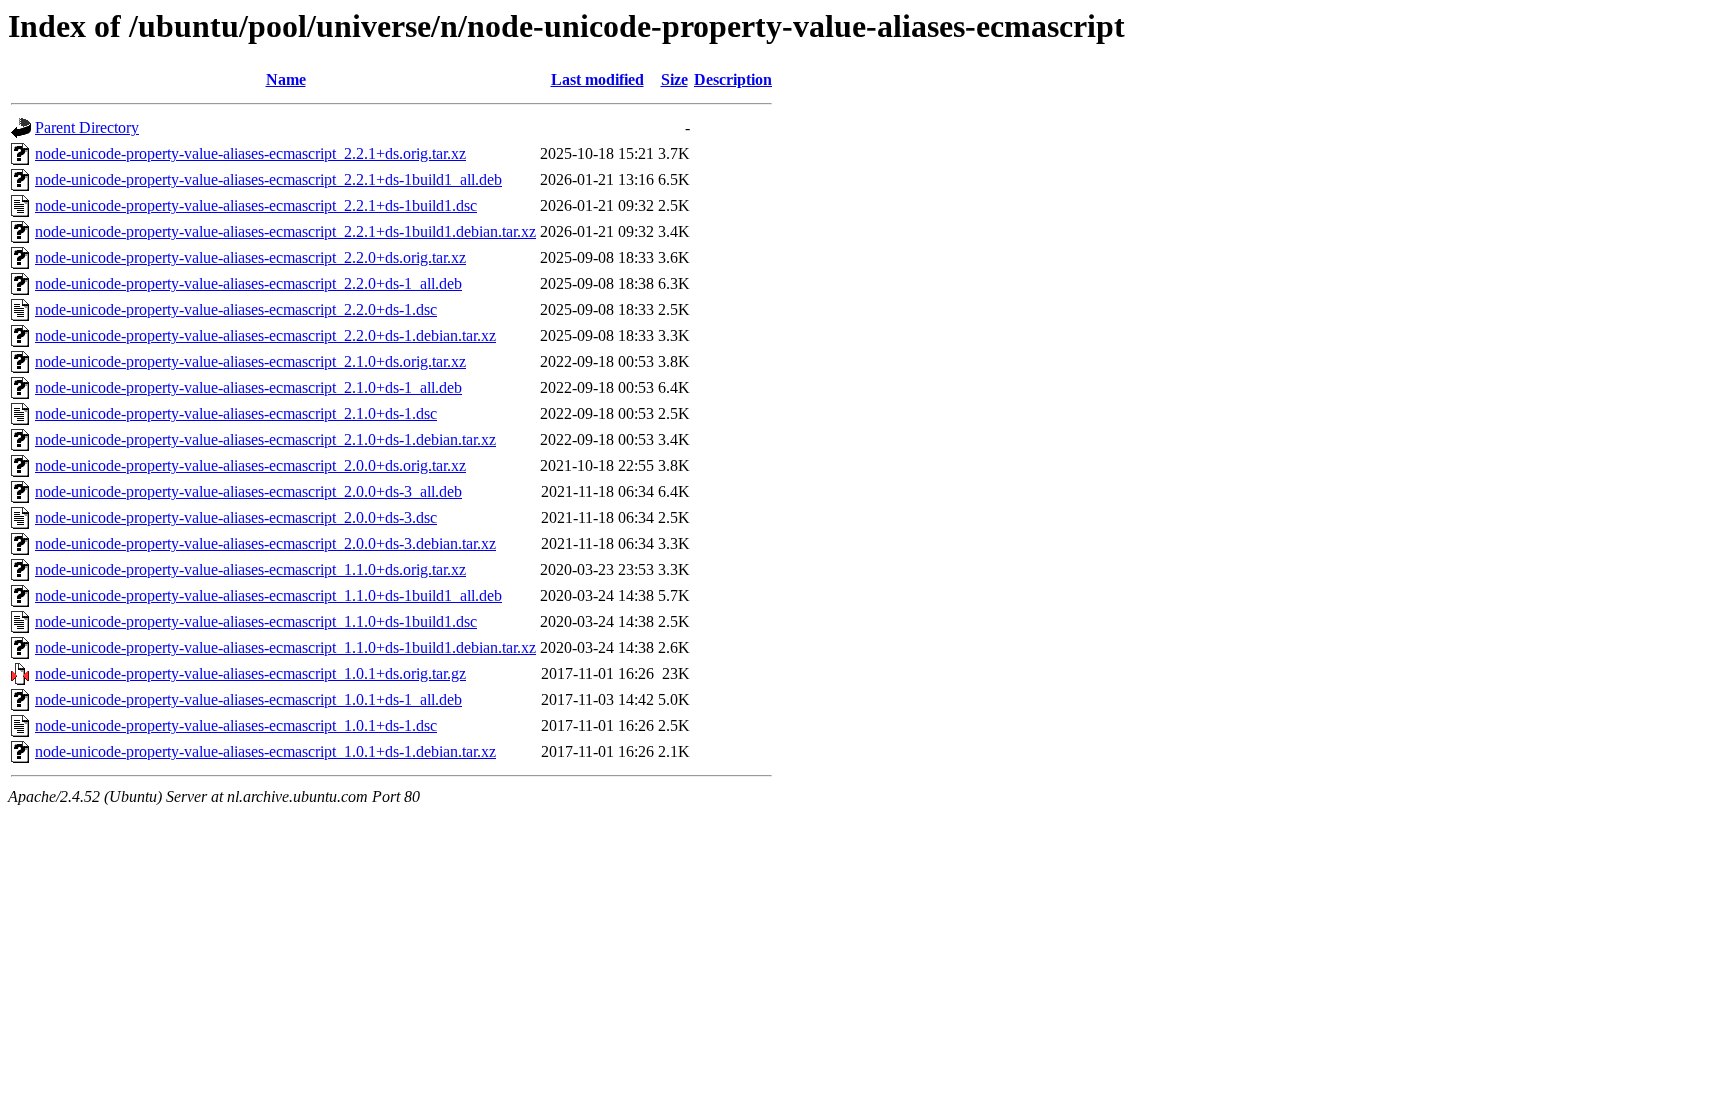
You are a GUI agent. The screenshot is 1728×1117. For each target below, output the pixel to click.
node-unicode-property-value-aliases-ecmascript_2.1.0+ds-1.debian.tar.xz (265, 439)
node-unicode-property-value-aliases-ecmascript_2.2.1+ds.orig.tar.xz (250, 153)
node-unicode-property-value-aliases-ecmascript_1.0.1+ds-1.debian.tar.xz (265, 751)
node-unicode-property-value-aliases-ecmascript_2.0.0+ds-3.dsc (236, 517)
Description (733, 79)
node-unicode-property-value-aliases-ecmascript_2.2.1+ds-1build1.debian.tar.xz (285, 231)
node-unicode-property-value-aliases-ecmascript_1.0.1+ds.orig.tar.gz (250, 673)
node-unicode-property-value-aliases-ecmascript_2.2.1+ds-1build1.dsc (256, 205)
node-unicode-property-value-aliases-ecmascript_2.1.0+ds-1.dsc (236, 413)
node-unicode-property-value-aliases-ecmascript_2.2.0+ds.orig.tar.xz (250, 257)
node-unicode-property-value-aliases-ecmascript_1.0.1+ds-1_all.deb (248, 699)
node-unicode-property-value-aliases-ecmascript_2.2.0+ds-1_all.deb (248, 283)
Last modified (597, 79)
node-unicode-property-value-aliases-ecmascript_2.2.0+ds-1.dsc (236, 309)
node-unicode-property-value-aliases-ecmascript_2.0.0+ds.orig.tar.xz (250, 465)
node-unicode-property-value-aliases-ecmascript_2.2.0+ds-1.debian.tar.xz (265, 335)
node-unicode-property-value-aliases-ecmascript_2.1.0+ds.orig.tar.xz (250, 361)
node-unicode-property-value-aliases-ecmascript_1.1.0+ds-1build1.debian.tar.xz (285, 647)
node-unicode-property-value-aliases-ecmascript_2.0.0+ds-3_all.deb (248, 491)
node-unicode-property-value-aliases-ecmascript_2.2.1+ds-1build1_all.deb (268, 179)
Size (674, 79)
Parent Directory (87, 127)
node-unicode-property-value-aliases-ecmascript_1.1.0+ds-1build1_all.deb (268, 595)
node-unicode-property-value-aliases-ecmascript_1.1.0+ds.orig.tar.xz (250, 569)
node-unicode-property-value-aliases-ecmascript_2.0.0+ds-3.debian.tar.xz (265, 543)
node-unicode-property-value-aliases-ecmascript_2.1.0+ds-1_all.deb (248, 387)
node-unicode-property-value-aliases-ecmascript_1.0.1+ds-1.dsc (236, 725)
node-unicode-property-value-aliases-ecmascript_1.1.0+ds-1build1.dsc (256, 621)
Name (286, 79)
